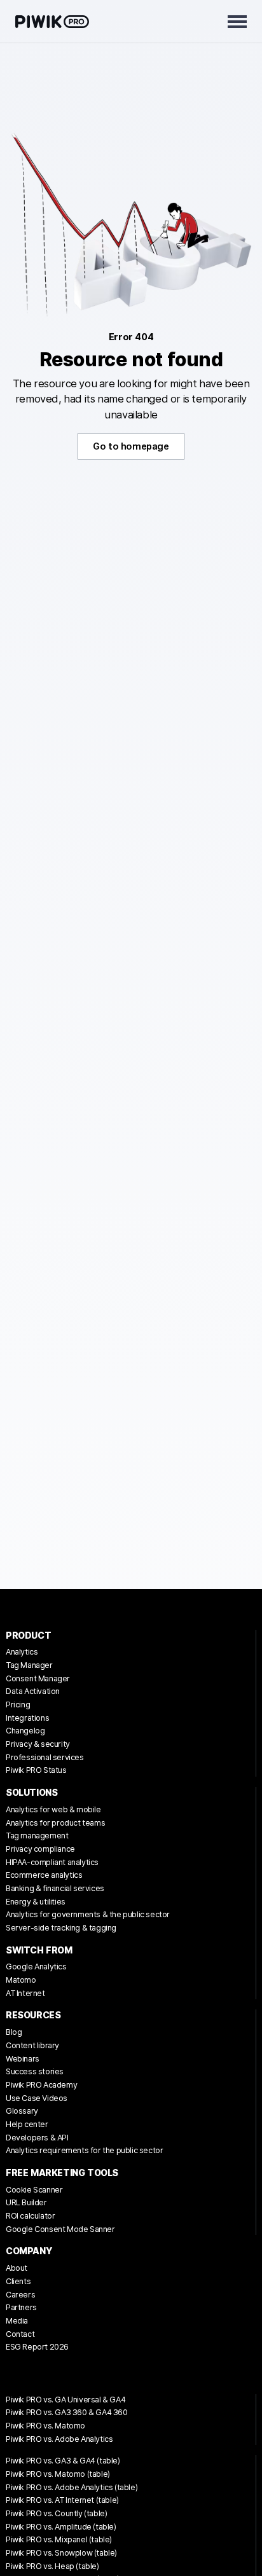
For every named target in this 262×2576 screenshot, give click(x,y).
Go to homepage (131, 446)
